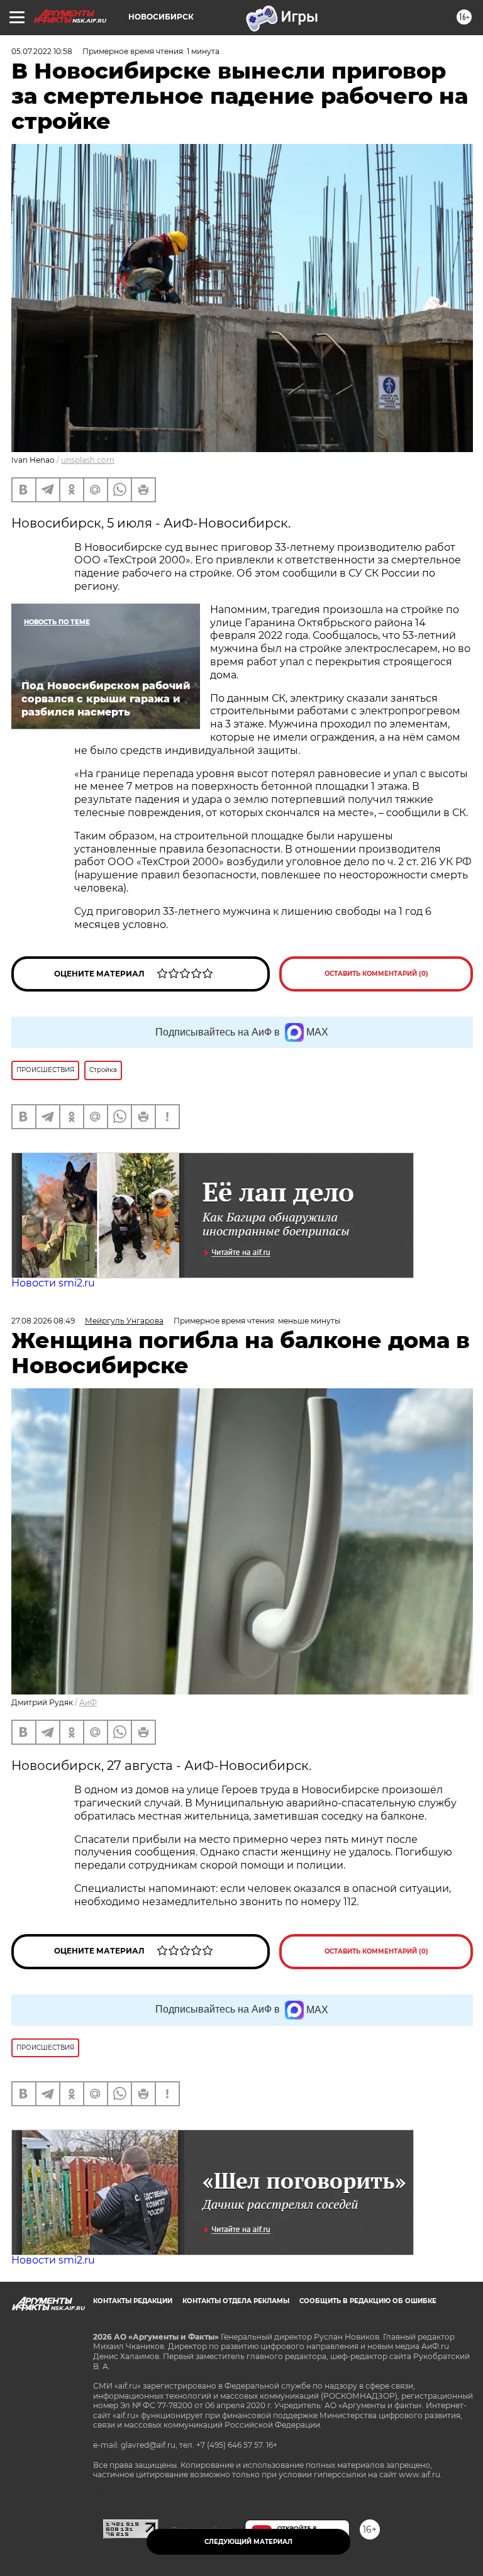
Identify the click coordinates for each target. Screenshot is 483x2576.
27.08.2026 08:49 (43, 1321)
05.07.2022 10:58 (42, 51)
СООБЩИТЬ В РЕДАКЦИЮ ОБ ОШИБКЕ (368, 2301)
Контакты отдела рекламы (236, 2301)
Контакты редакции (133, 2301)
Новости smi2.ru (53, 1283)
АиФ (88, 1702)
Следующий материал (248, 2542)
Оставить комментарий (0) (376, 974)
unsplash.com (88, 460)
